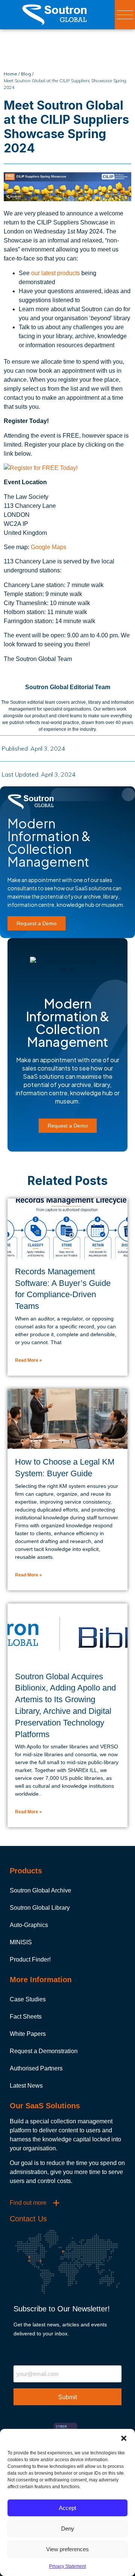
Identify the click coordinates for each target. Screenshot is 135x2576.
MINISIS (21, 1942)
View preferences (67, 2549)
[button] (124, 2438)
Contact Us (28, 2219)
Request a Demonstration (44, 2051)
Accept (67, 2508)
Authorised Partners (36, 2068)
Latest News (26, 2086)
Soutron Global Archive (40, 1890)
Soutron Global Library (40, 1908)
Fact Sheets (26, 2017)
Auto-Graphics (29, 1925)
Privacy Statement (67, 2566)
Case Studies (28, 1999)
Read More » (28, 1360)
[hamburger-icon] (125, 15)
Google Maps (49, 547)
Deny (68, 2529)
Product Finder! (30, 1959)
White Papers (28, 2034)
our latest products (55, 273)
